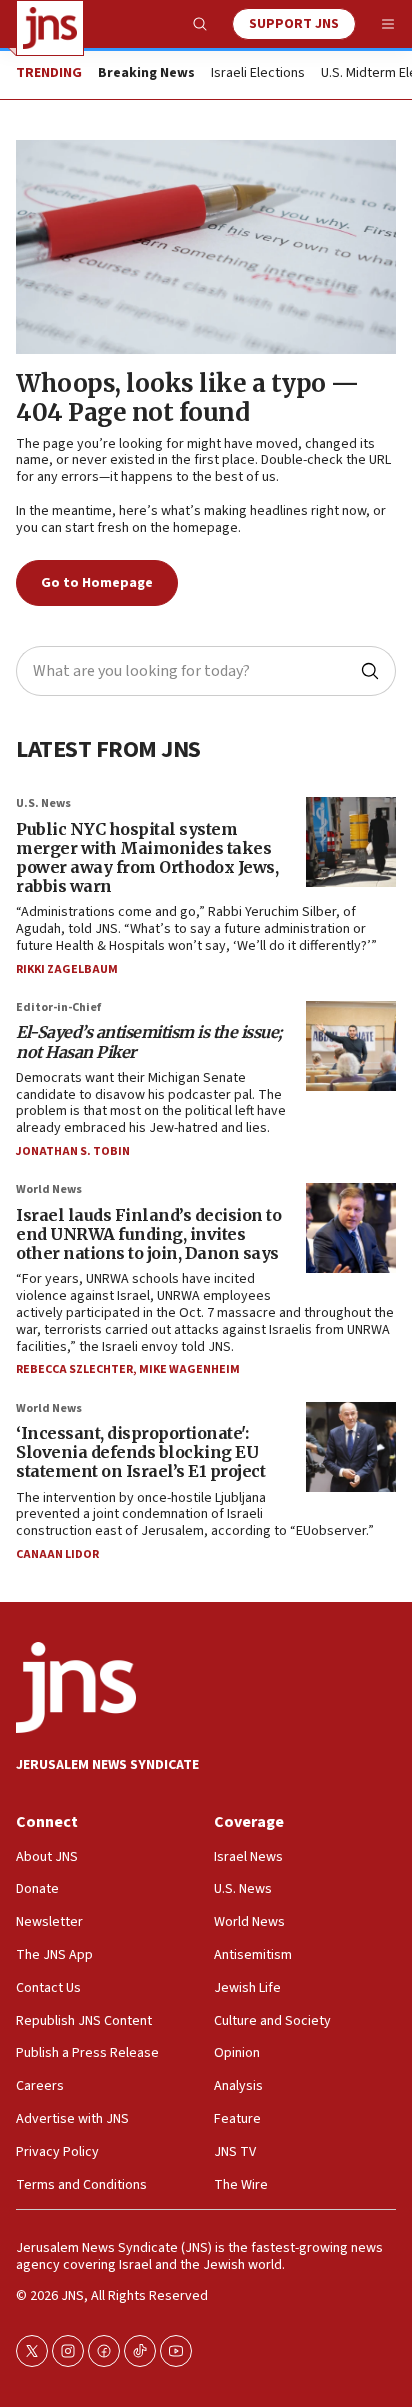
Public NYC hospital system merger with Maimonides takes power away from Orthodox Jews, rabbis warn (147, 858)
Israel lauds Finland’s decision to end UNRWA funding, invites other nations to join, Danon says (148, 1234)
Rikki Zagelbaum (67, 969)
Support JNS (294, 24)
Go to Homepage (97, 583)
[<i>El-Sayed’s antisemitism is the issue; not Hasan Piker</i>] (351, 1046)
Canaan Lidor (57, 1554)
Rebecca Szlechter (74, 1369)
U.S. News (43, 803)
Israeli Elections (258, 74)
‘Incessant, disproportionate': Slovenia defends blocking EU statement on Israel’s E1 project (140, 1452)
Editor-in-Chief (58, 1007)
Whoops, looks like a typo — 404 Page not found (187, 398)
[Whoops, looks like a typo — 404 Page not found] (206, 247)
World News (49, 1189)
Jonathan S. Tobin (73, 1151)
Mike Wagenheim (189, 1369)
